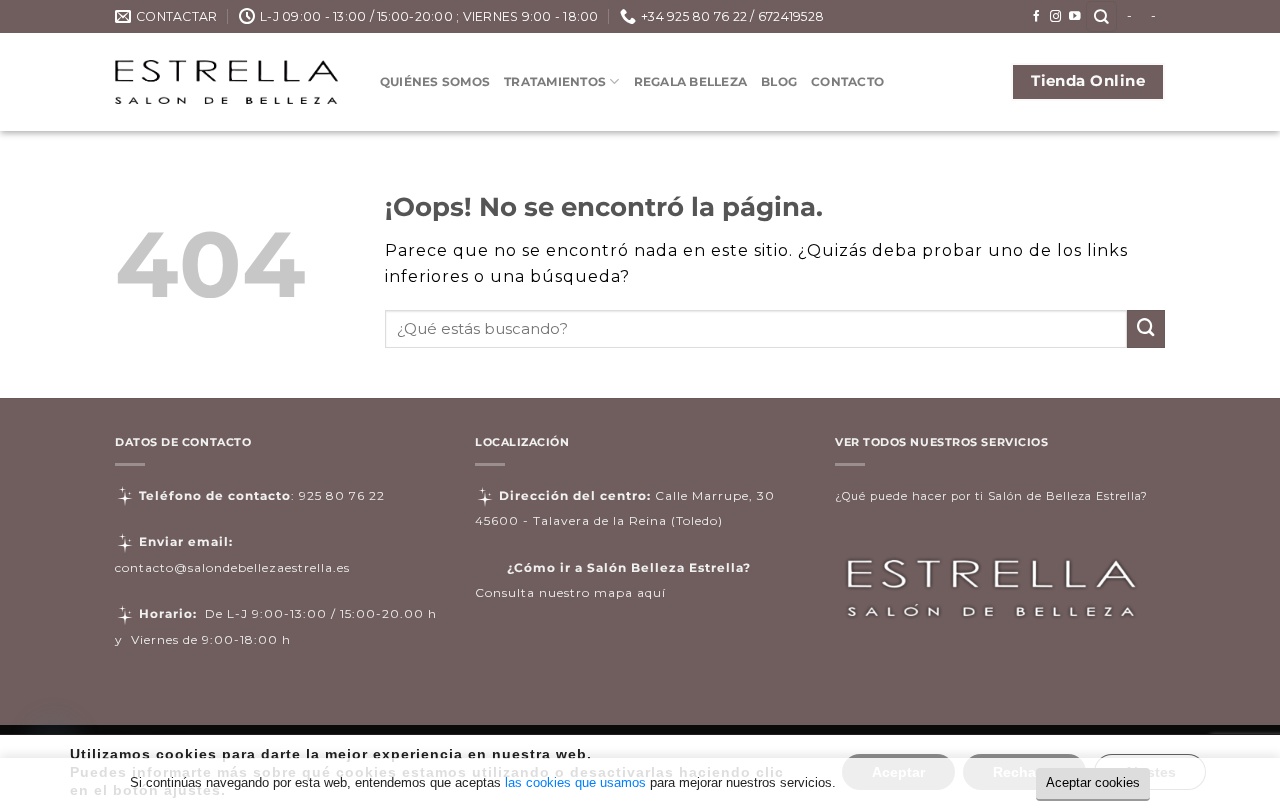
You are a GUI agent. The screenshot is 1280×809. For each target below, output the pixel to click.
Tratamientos (555, 81)
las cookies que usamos (575, 782)
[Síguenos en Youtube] (1075, 17)
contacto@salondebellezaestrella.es (232, 567)
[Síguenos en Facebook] (1037, 17)
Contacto (847, 81)
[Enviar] (1146, 329)
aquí (651, 592)
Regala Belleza (690, 81)
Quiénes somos (435, 81)
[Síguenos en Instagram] (1056, 17)
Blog (779, 81)
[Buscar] (1101, 16)
